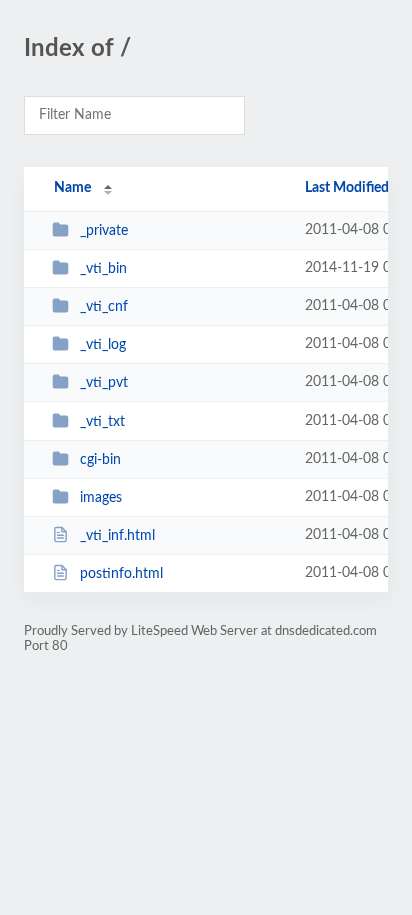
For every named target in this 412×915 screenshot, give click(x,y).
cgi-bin (100, 460)
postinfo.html (121, 574)
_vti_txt (102, 422)
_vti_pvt (104, 383)
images (101, 498)
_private (104, 231)
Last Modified (347, 188)
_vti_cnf (104, 307)
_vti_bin (103, 269)
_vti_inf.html (117, 536)
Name (72, 188)
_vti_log (103, 345)
